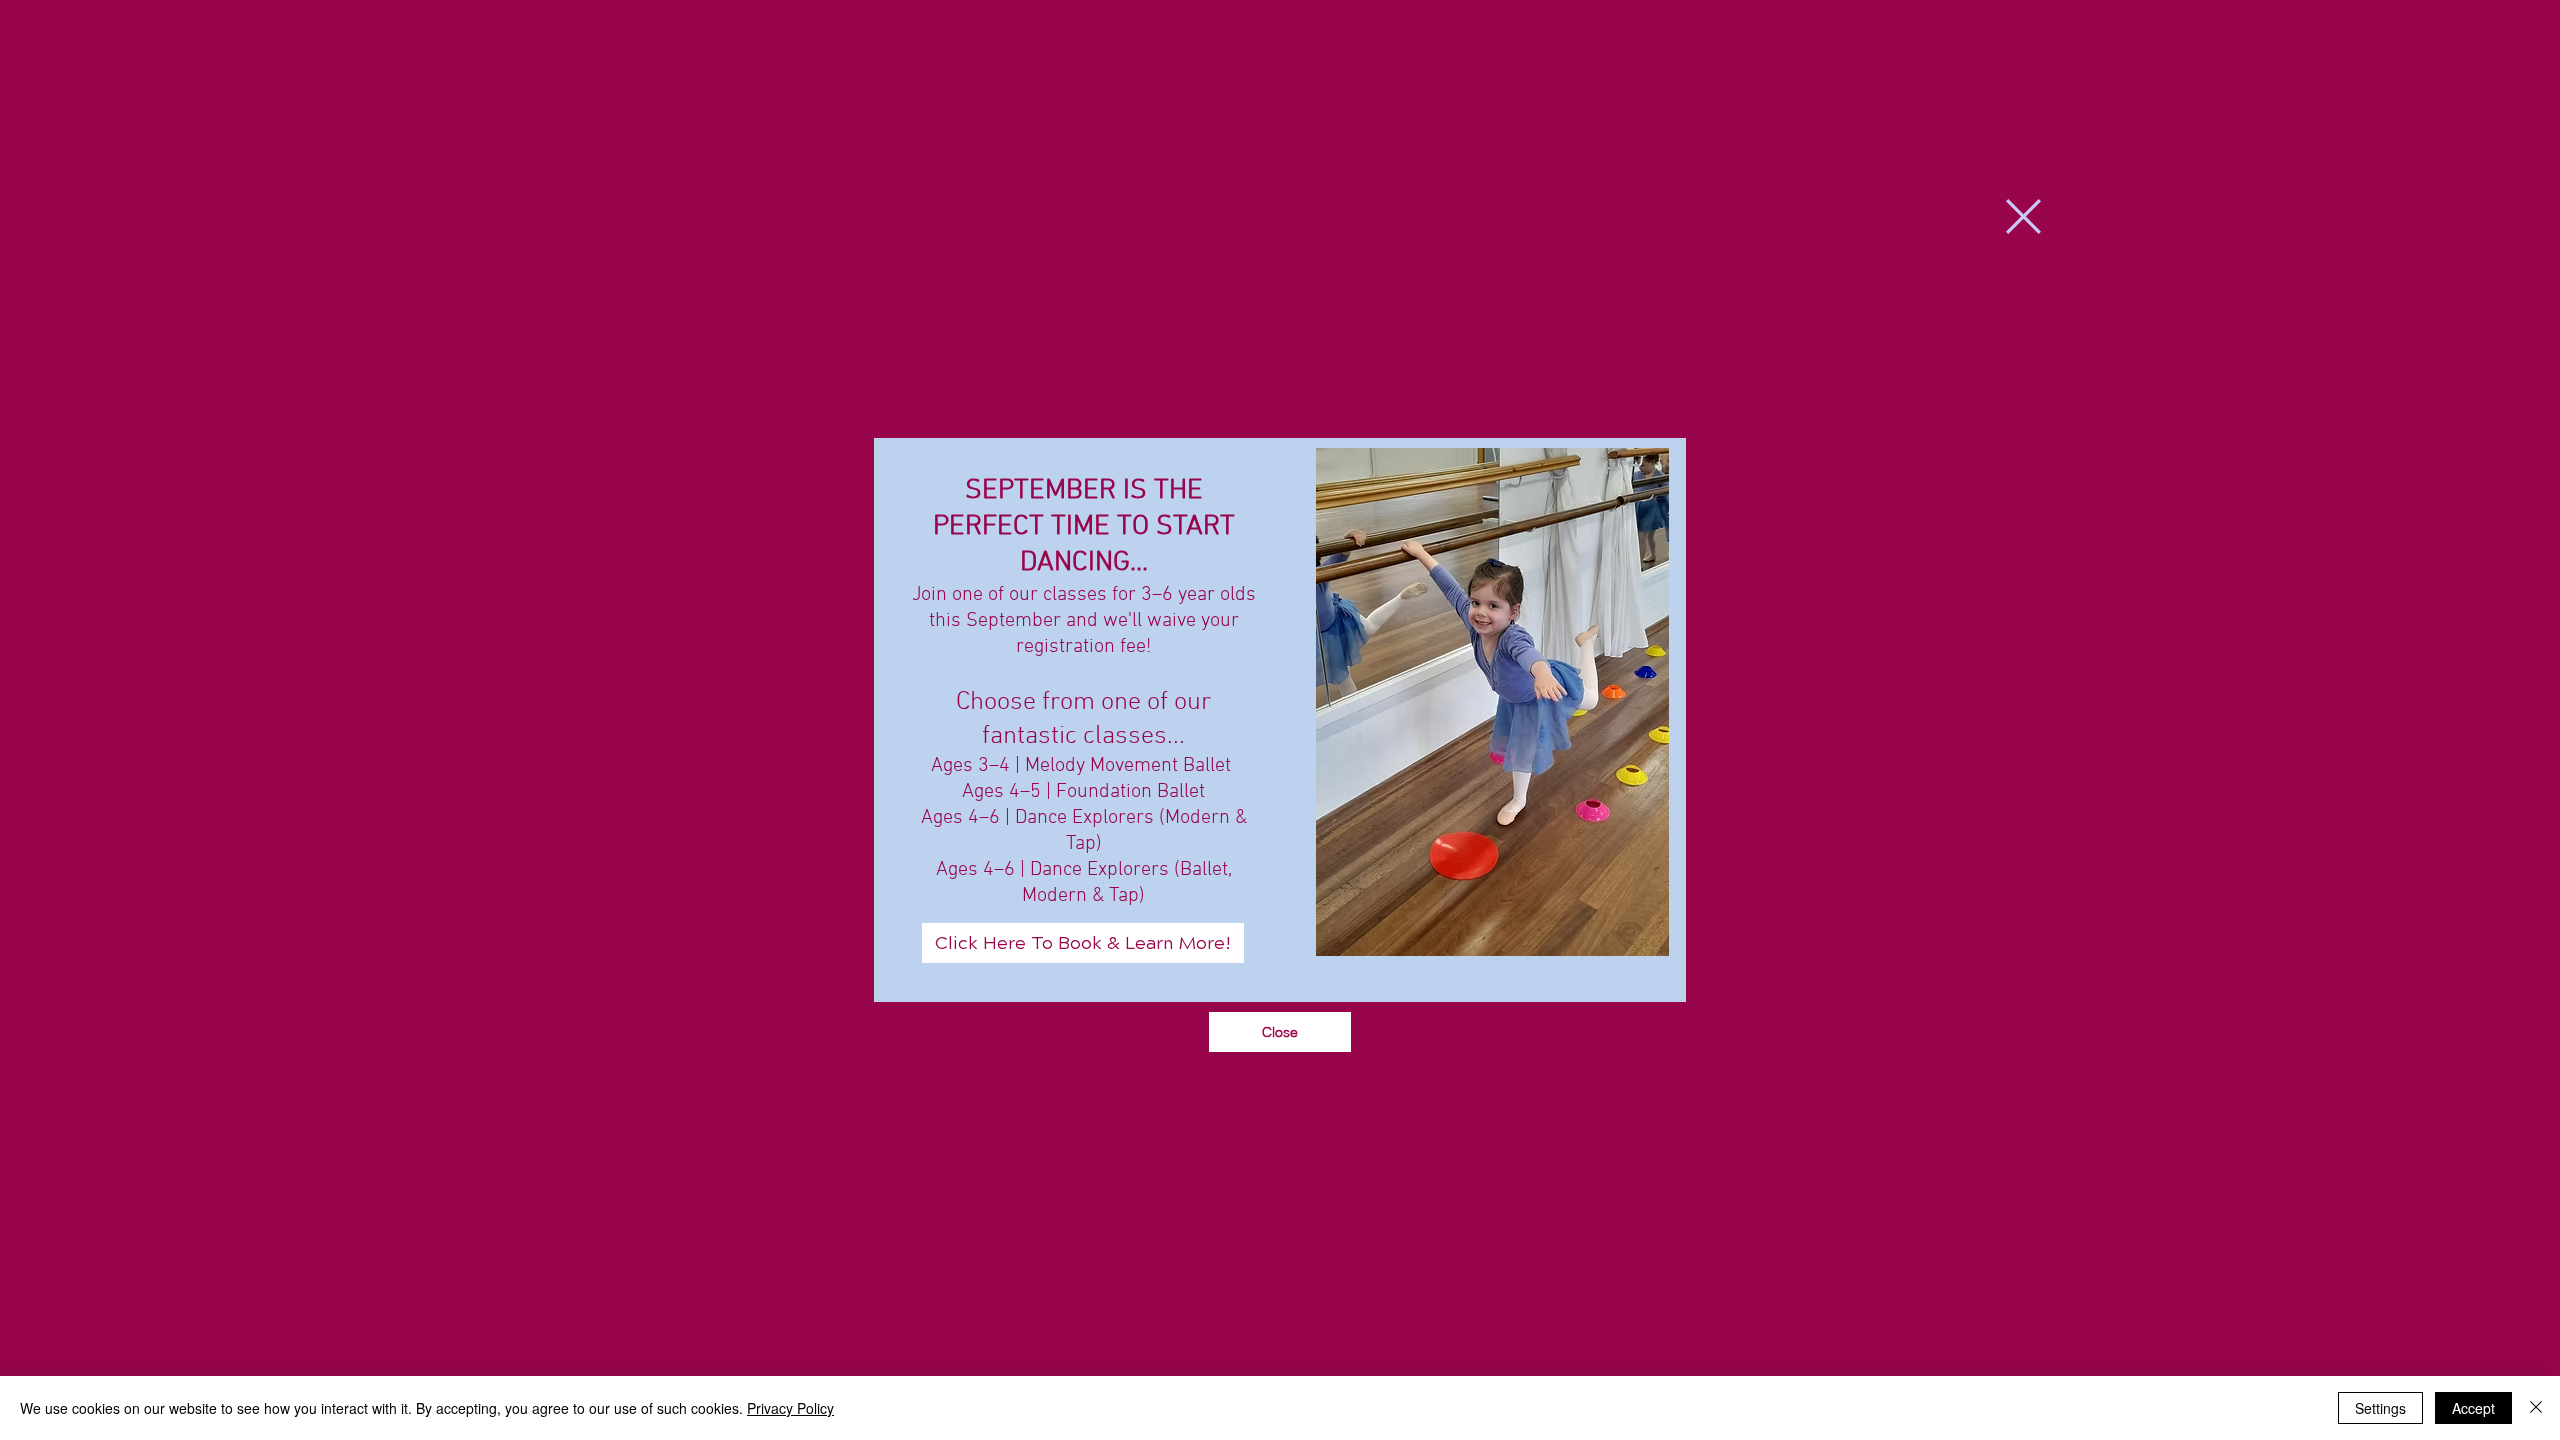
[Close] (2536, 1408)
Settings (2380, 1408)
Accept (2473, 1408)
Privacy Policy (790, 1408)
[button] (2023, 216)
